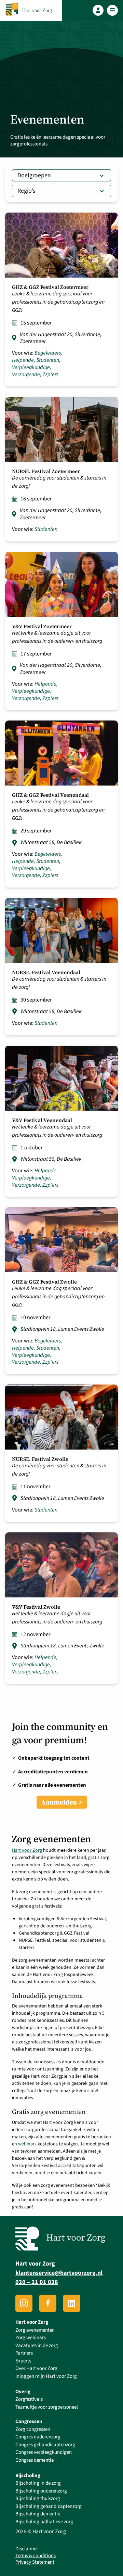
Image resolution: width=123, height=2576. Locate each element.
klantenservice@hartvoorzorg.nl (59, 2273)
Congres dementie (35, 2460)
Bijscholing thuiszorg (38, 2498)
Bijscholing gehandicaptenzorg (49, 2506)
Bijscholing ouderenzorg (41, 2491)
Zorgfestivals (29, 2399)
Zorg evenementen (35, 2330)
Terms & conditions (36, 2556)
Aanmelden (59, 1802)
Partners (24, 2353)
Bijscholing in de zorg (38, 2483)
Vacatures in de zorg (37, 2345)
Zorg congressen (33, 2429)
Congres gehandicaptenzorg (45, 2445)
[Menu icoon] (113, 10)
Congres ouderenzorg (38, 2437)
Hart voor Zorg (27, 1850)
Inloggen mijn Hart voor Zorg (46, 2376)
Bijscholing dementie (38, 2514)
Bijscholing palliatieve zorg (44, 2522)
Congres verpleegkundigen (44, 2452)
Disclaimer (27, 2549)
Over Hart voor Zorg (36, 2368)
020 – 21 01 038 (37, 2282)
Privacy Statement (35, 2562)
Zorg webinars (31, 2338)
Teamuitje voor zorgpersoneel (47, 2407)
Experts (23, 2361)
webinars (27, 2144)
